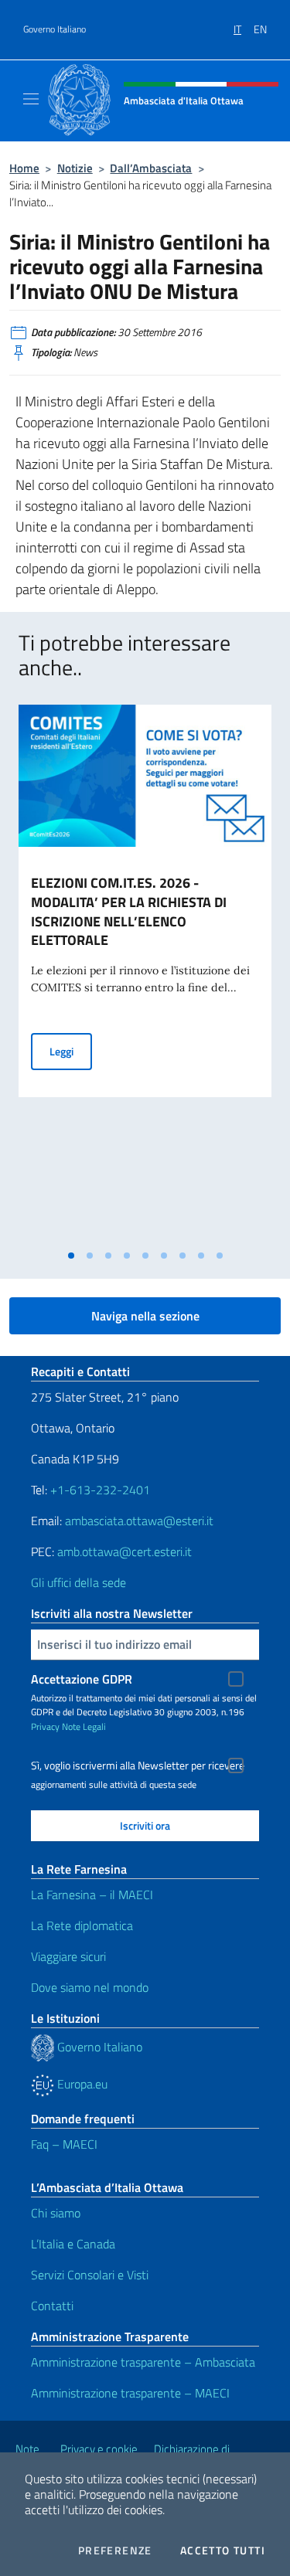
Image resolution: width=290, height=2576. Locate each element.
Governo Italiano (55, 29)
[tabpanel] (145, 973)
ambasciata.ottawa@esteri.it (139, 1521)
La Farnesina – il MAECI (92, 1895)
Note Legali (84, 1726)
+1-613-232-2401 (100, 1490)
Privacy (45, 1726)
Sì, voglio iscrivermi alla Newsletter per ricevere (138, 1765)
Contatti (52, 2306)
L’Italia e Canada (73, 2244)
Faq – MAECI (64, 2144)
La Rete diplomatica (82, 1925)
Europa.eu (81, 2084)
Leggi (71, 1051)
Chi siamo (56, 2213)
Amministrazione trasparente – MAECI (130, 2393)
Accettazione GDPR (82, 1679)
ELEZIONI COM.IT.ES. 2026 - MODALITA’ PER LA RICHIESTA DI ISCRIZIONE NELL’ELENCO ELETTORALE (129, 912)
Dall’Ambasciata (151, 168)
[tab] (71, 1256)
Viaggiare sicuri (68, 1956)
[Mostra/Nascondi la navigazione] (31, 99)
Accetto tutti (223, 2551)
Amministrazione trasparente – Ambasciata (143, 2362)
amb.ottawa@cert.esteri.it (125, 1551)
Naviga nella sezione (145, 1316)
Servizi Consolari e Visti (90, 2275)
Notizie (75, 168)
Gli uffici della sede (78, 1582)
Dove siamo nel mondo (90, 1987)
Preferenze (115, 2551)
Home (24, 168)
